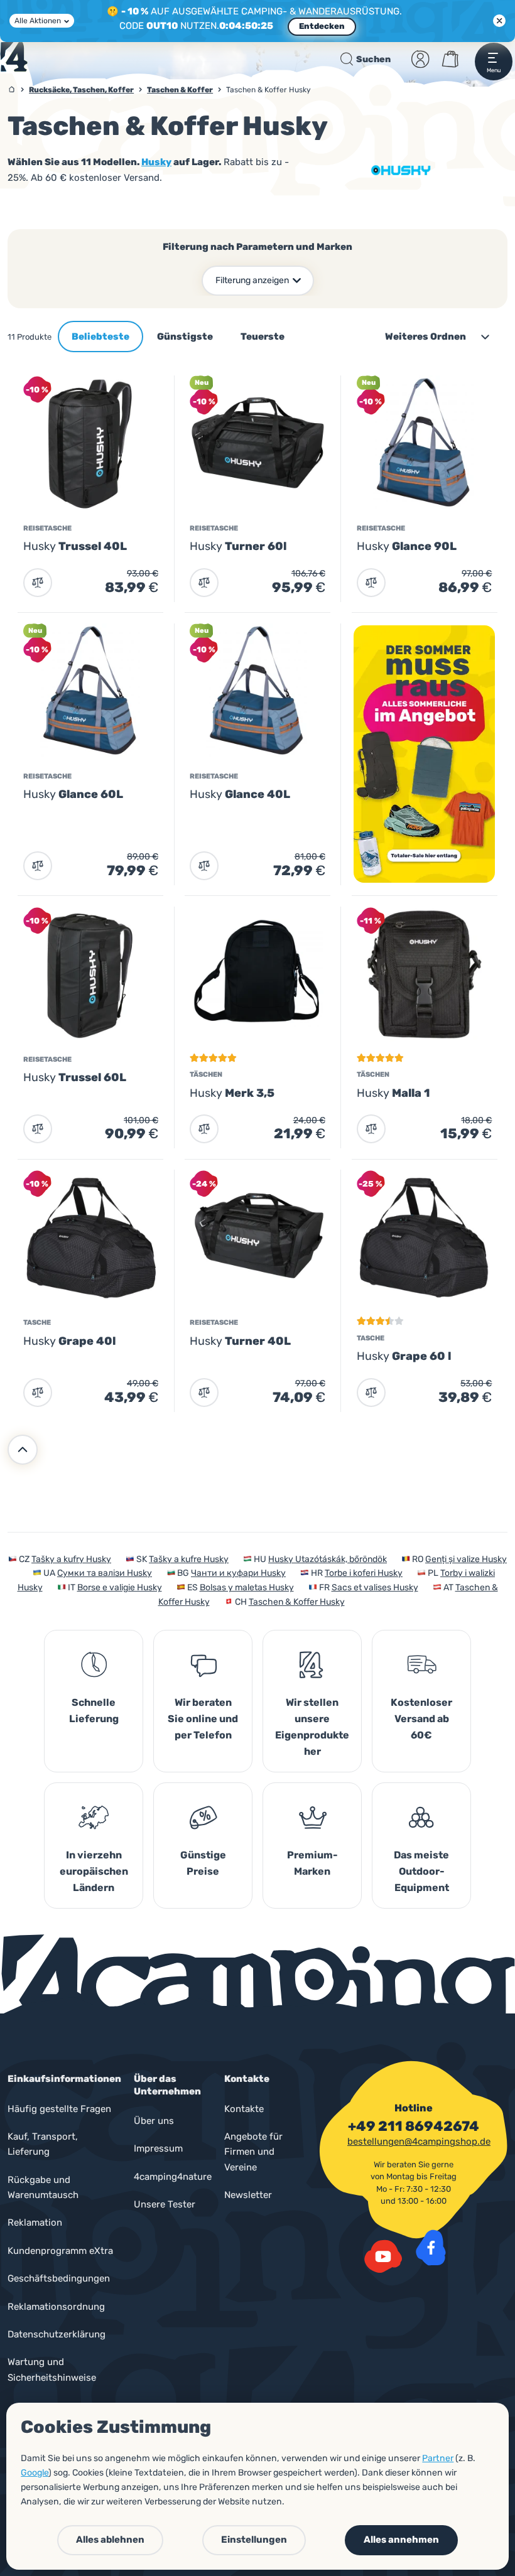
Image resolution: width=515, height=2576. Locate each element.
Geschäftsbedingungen (59, 2278)
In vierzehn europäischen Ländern (94, 1871)
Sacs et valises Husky (375, 1587)
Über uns (154, 2121)
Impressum (158, 2148)
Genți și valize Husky (466, 1559)
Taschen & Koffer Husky (297, 1602)
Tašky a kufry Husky (71, 1559)
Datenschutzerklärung (57, 2334)
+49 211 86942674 (414, 2126)
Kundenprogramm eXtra (60, 2251)
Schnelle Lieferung (94, 1711)
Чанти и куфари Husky (238, 1573)
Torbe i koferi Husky (364, 1573)
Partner (438, 2458)
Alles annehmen (401, 2540)
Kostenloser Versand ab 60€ (421, 1719)
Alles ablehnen (110, 2540)
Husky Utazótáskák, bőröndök (328, 1559)
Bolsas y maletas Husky (247, 1587)
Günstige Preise (203, 1863)
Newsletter (248, 2195)
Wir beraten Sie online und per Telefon (203, 1719)
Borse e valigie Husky (120, 1587)
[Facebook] (431, 2248)
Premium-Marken (312, 1863)
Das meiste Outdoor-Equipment (421, 1871)
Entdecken (322, 26)
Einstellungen (254, 2540)
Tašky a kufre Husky (189, 1559)
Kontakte (244, 2109)
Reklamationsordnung (56, 2307)
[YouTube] (383, 2256)
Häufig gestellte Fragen (59, 2109)
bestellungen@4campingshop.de (419, 2142)
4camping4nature (173, 2177)
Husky (156, 162)
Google (35, 2473)
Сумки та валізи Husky (105, 1573)
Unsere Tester (165, 2204)
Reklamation (35, 2223)
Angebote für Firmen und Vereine (253, 2152)
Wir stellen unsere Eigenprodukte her (312, 1727)
